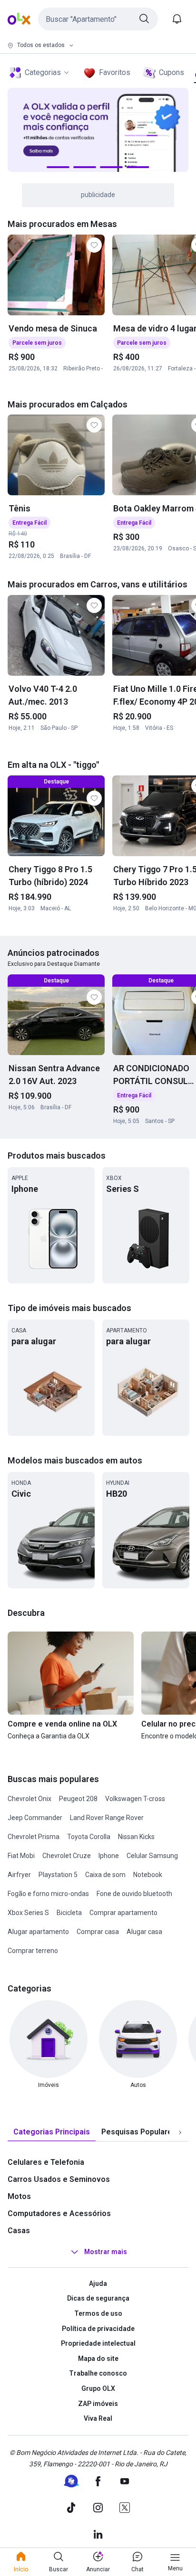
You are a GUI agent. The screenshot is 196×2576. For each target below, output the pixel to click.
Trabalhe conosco (98, 2373)
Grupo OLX (98, 2388)
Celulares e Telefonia (46, 2162)
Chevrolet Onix (29, 1799)
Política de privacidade (98, 2329)
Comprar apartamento (123, 1913)
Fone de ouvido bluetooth (134, 1894)
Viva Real (98, 2418)
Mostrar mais (106, 2252)
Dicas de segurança (98, 2298)
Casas (19, 2231)
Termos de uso (98, 2313)
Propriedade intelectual (98, 2343)
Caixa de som (105, 1875)
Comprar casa (98, 1932)
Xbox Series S (28, 1913)
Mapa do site (98, 2359)
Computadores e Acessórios (59, 2213)
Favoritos (115, 72)
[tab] (52, 2132)
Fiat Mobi (21, 1856)
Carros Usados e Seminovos (59, 2179)
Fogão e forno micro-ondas (48, 1894)
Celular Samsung (152, 1856)
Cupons (171, 72)
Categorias (43, 72)
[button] (98, 19)
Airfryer (19, 1875)
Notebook (148, 1875)
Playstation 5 (58, 1875)
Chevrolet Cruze (67, 1856)
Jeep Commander (35, 1818)
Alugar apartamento (38, 1932)
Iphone (109, 1856)
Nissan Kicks (136, 1837)
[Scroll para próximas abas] (180, 2132)
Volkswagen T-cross (135, 1799)
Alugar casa (144, 1932)
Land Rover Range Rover (107, 1818)
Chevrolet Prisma (34, 1837)
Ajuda (98, 2283)
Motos (19, 2196)
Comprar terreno (33, 1951)
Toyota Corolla (89, 1837)
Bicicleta (69, 1913)
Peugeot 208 (78, 1799)
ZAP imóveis (98, 2404)
